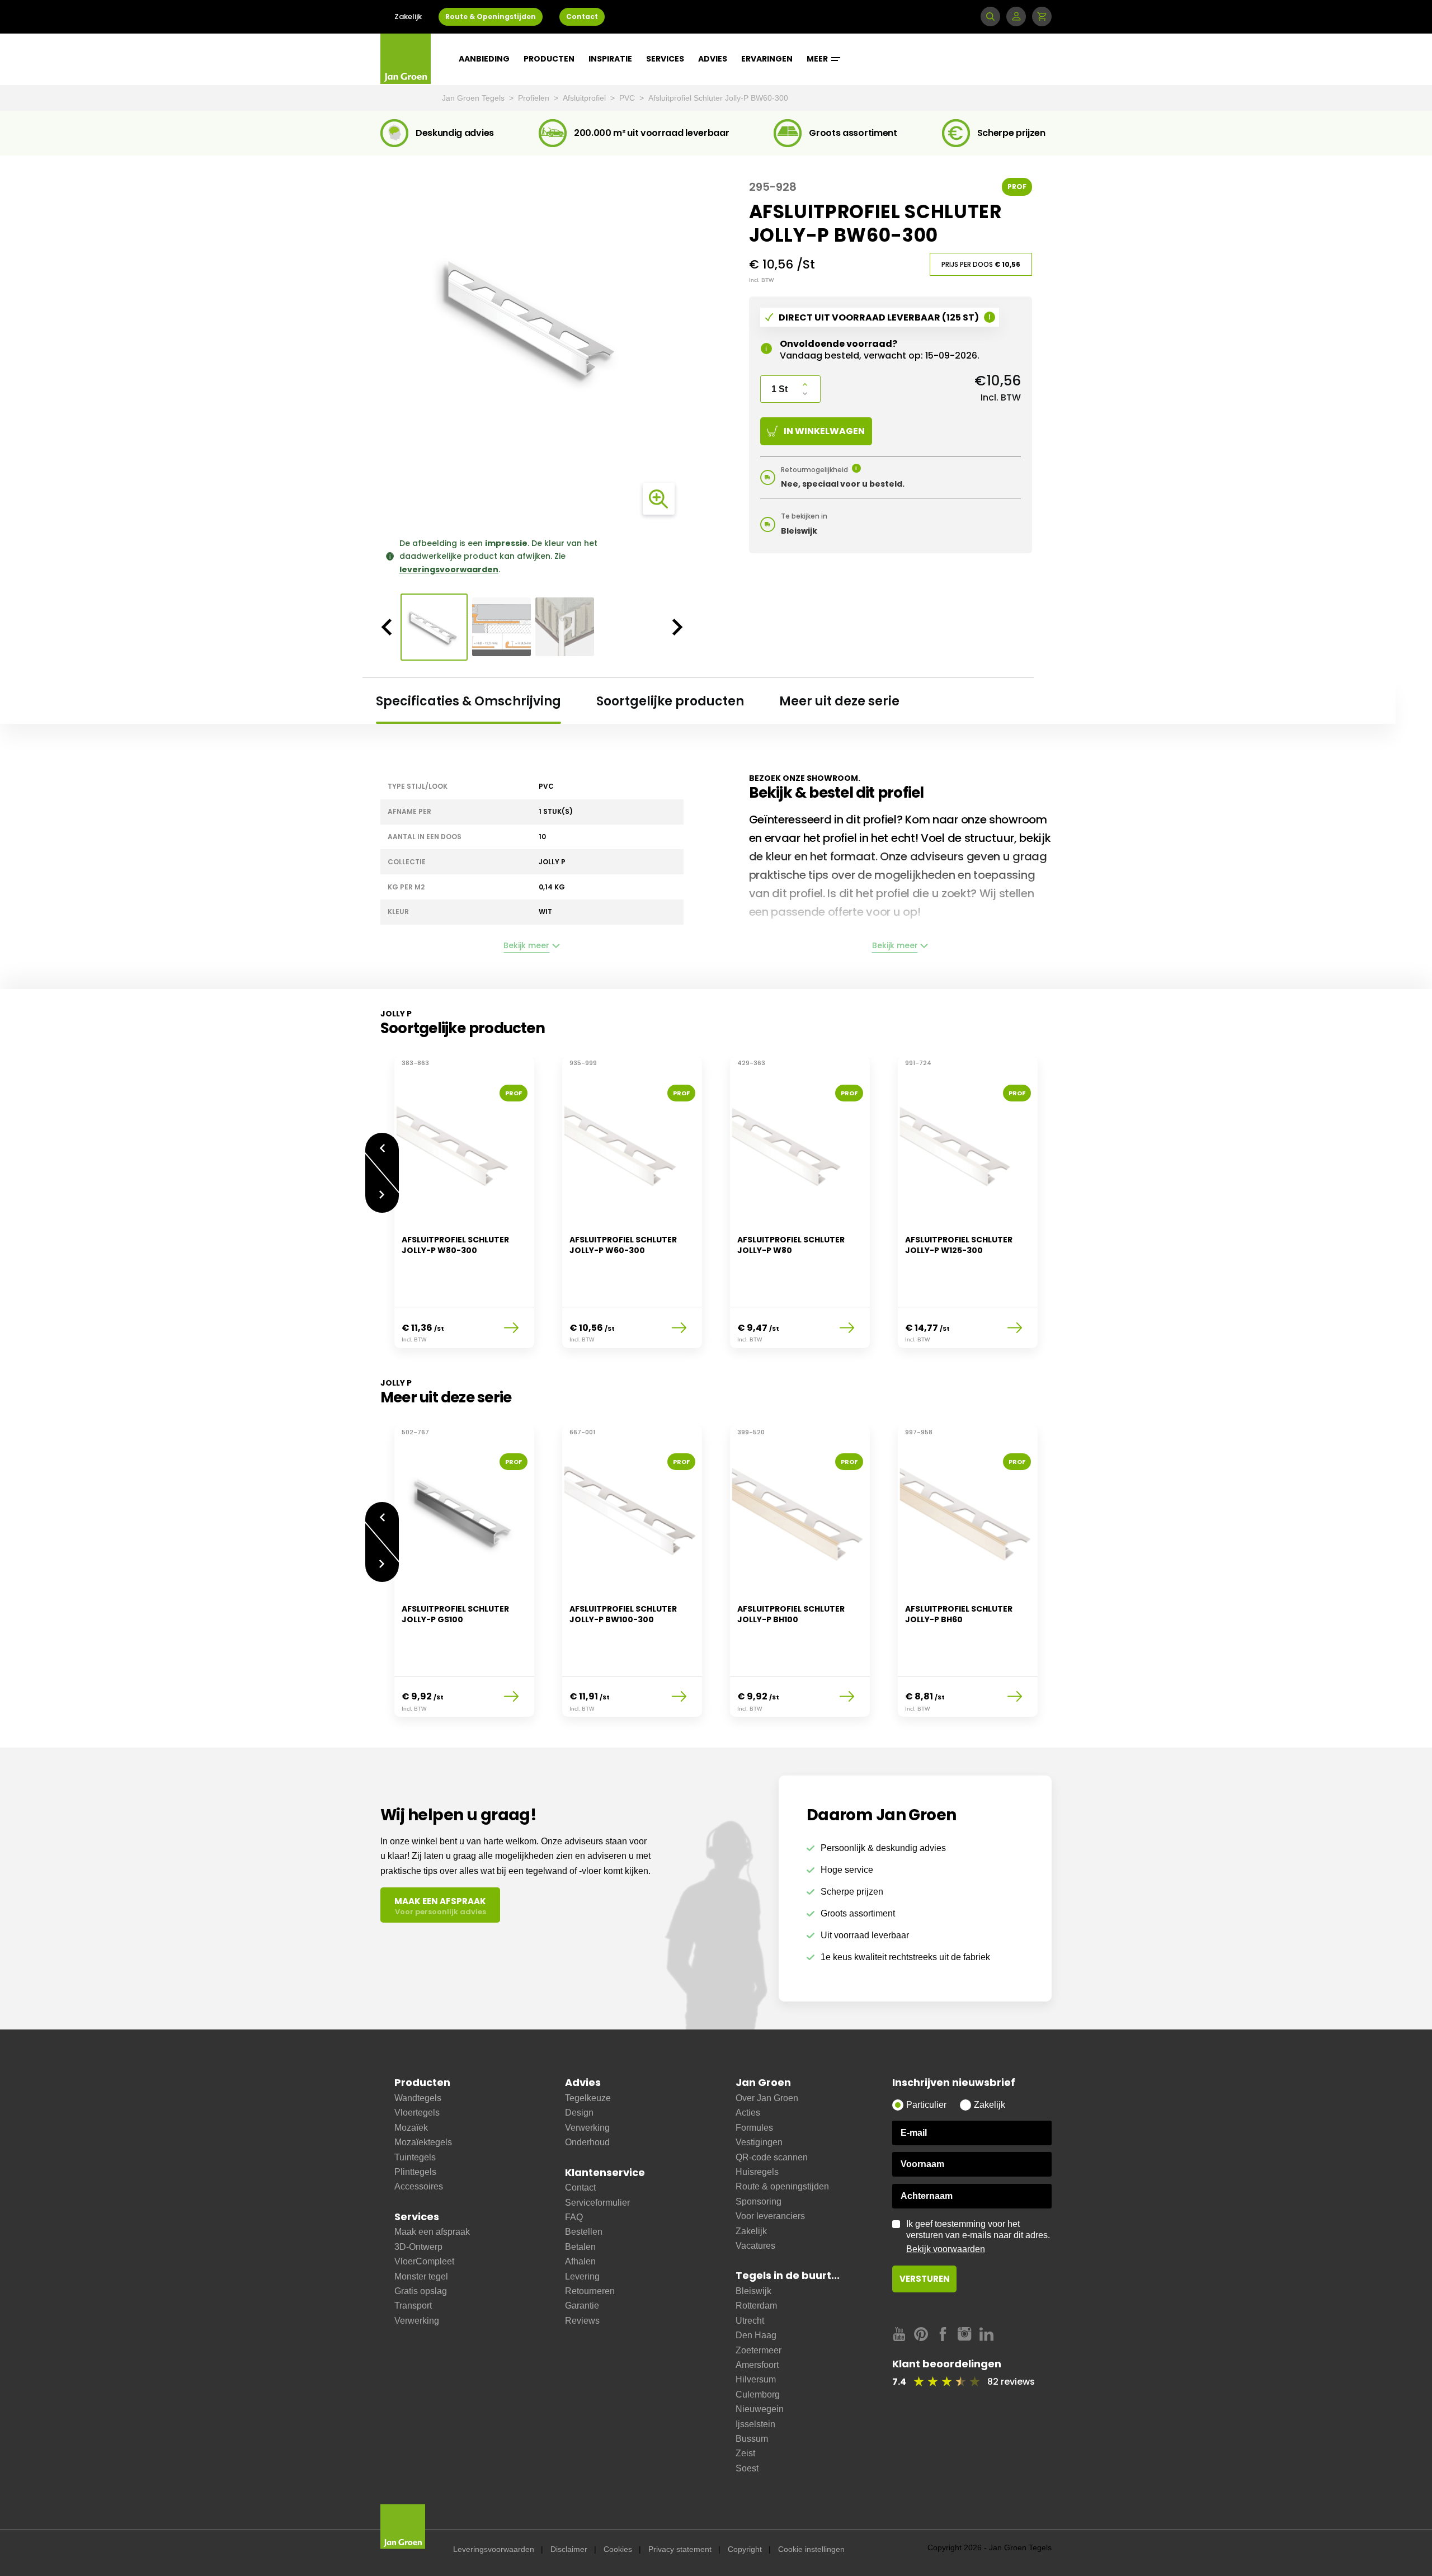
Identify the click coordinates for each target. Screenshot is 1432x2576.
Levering (582, 2276)
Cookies (618, 2549)
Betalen (580, 2247)
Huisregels (757, 2172)
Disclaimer (569, 2549)
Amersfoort (757, 2365)
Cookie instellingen (811, 2549)
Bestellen (584, 2232)
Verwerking (417, 2321)
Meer (818, 59)
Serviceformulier (597, 2203)
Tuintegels (415, 2157)
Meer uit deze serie (839, 701)
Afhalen (580, 2261)
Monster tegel (421, 2276)
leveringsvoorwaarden (449, 569)
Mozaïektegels (423, 2142)
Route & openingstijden (782, 2186)
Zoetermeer (759, 2350)
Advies (713, 59)
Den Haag (756, 2335)
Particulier (926, 2105)
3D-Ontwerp (418, 2247)
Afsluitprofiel (585, 98)
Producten (549, 59)
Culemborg (758, 2394)
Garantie (582, 2306)
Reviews (582, 2321)
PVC (628, 98)
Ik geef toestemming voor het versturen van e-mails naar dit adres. (978, 2236)
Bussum (752, 2439)
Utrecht (750, 2321)
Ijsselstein (755, 2424)
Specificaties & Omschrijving (468, 701)
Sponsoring (759, 2201)
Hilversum (756, 2379)
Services (665, 59)
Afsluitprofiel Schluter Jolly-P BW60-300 (718, 98)
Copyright (745, 2549)
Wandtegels (418, 2098)
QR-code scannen (772, 2157)
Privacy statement (680, 2549)
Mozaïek (411, 2128)
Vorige (382, 1143)
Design (579, 2113)
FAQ (574, 2217)
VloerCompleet (424, 2261)
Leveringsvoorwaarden (494, 2549)
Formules (754, 2128)
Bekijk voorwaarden (946, 2249)
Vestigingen (759, 2142)
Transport (413, 2306)
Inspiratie (610, 59)
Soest (747, 2468)
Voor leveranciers (770, 2216)
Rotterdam (756, 2306)
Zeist (745, 2453)
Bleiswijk (753, 2291)
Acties (748, 2113)
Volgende (382, 1203)
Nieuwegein (760, 2409)
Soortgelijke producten (670, 701)
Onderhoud (587, 2142)
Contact (582, 17)
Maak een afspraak (432, 2232)
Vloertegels (417, 2113)
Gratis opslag (421, 2291)
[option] (532, 318)
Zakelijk (408, 17)
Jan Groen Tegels (474, 98)
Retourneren (590, 2291)
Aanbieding (484, 59)
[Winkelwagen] (1042, 17)
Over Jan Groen (767, 2098)
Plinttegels (415, 2172)
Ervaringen (767, 59)
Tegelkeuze (588, 2098)
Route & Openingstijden (491, 17)
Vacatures (755, 2246)
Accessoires (419, 2186)
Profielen (535, 98)
